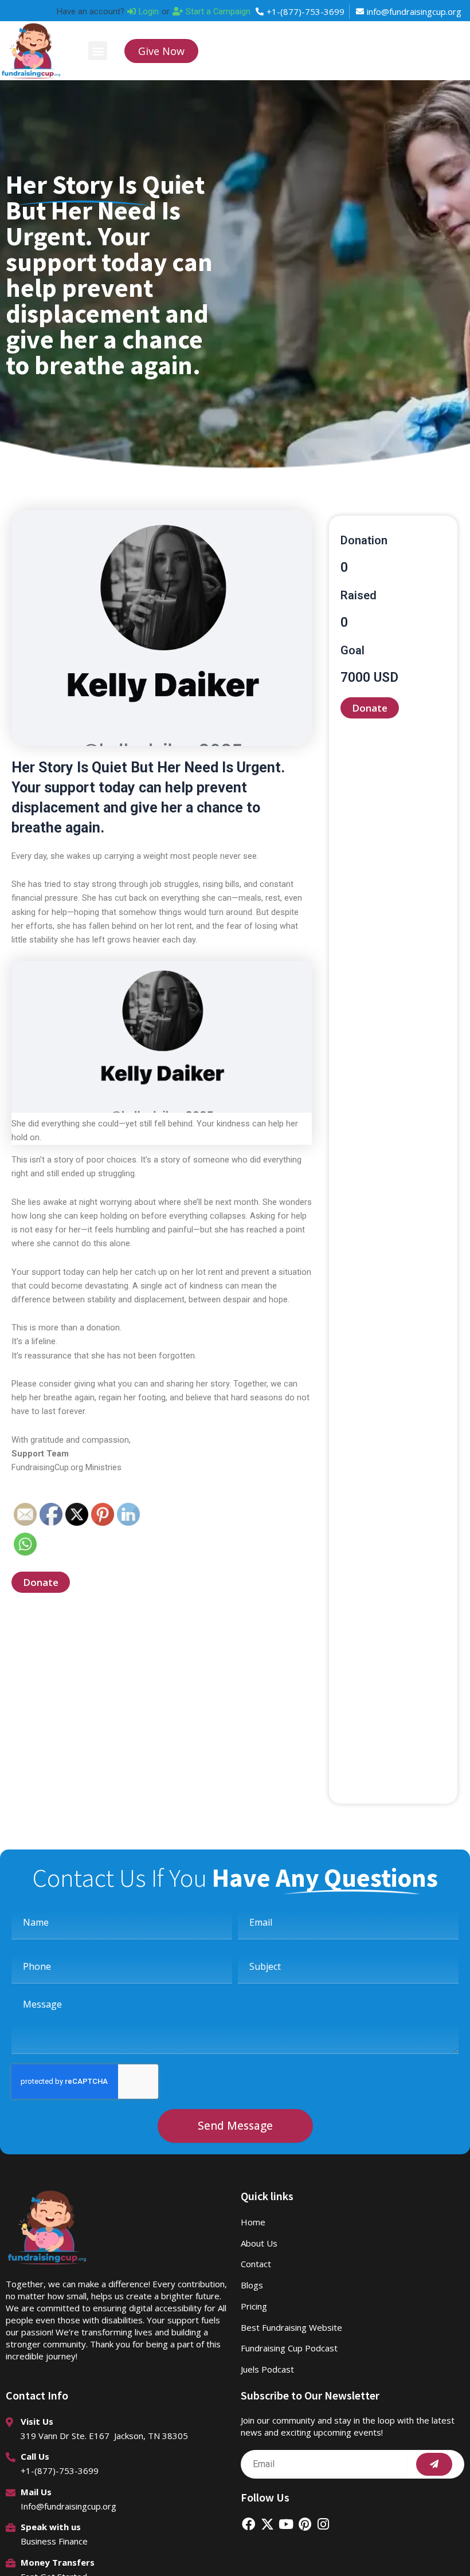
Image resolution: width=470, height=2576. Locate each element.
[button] (98, 51)
